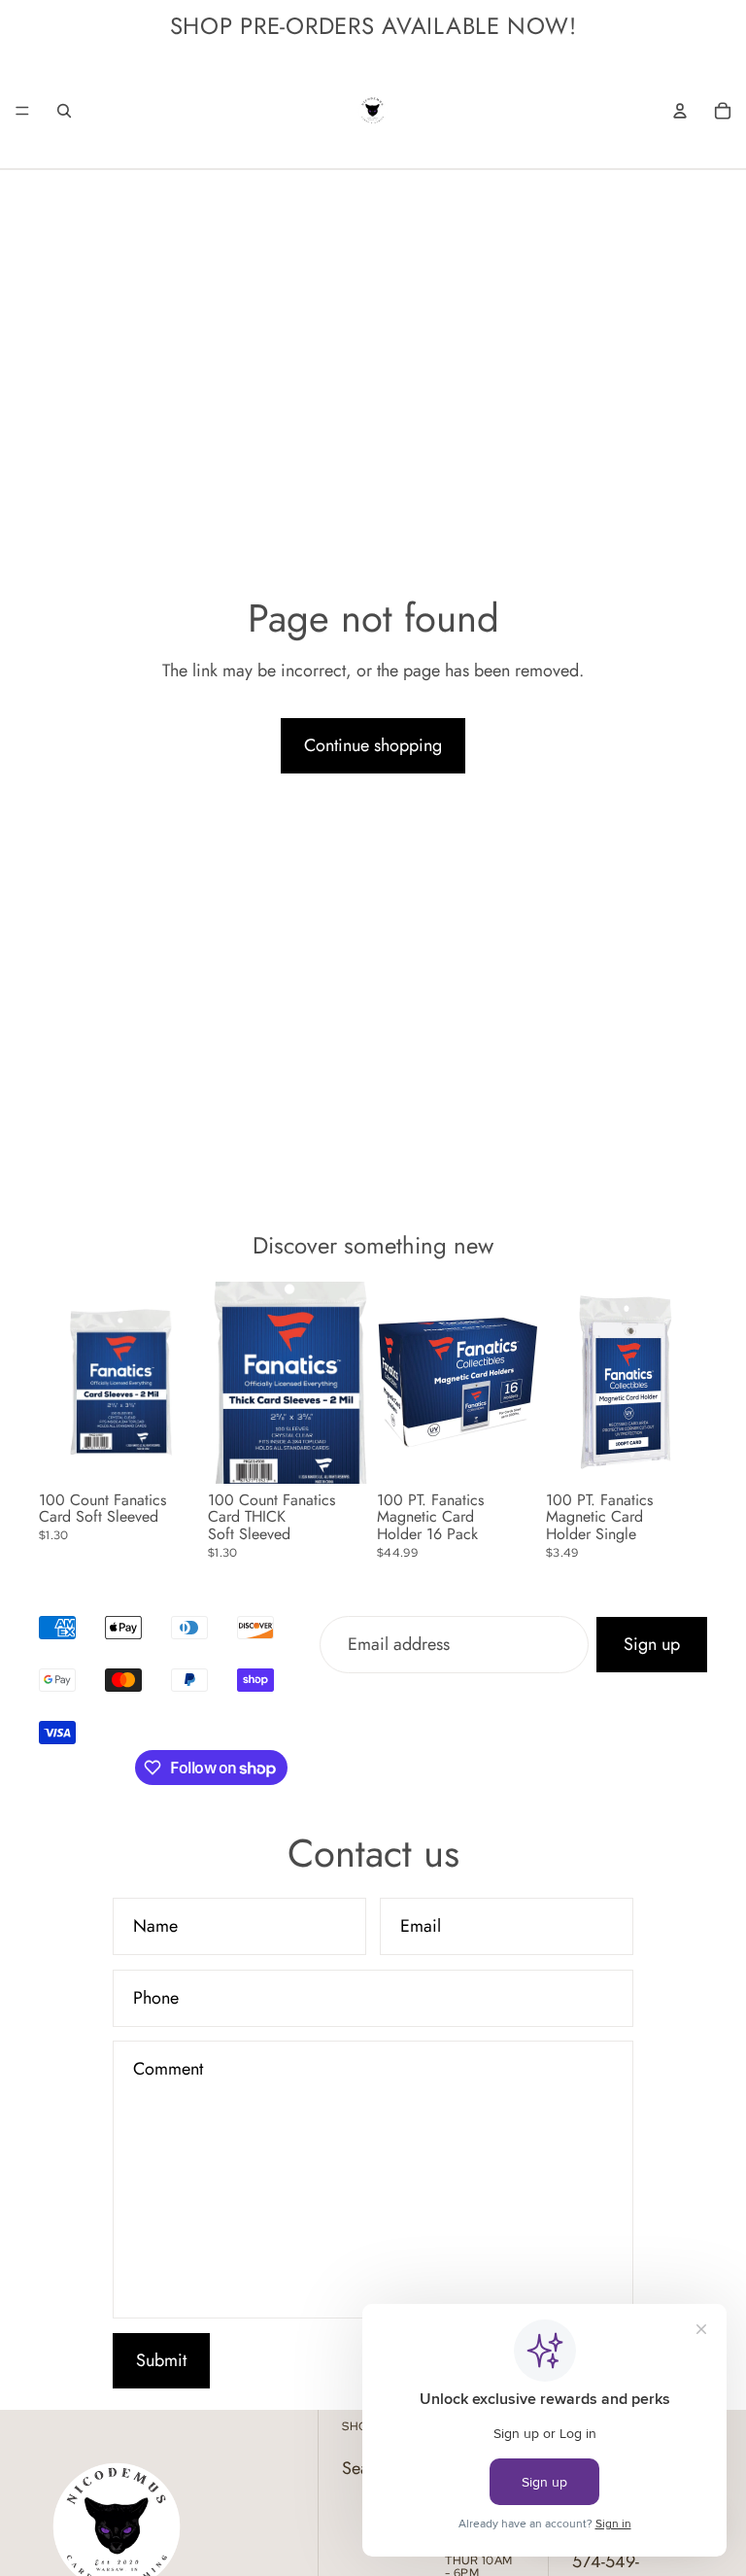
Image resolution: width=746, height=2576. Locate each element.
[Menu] (22, 111)
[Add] (170, 1454)
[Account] (680, 111)
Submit (161, 2360)
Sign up (652, 1645)
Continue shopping (373, 745)
